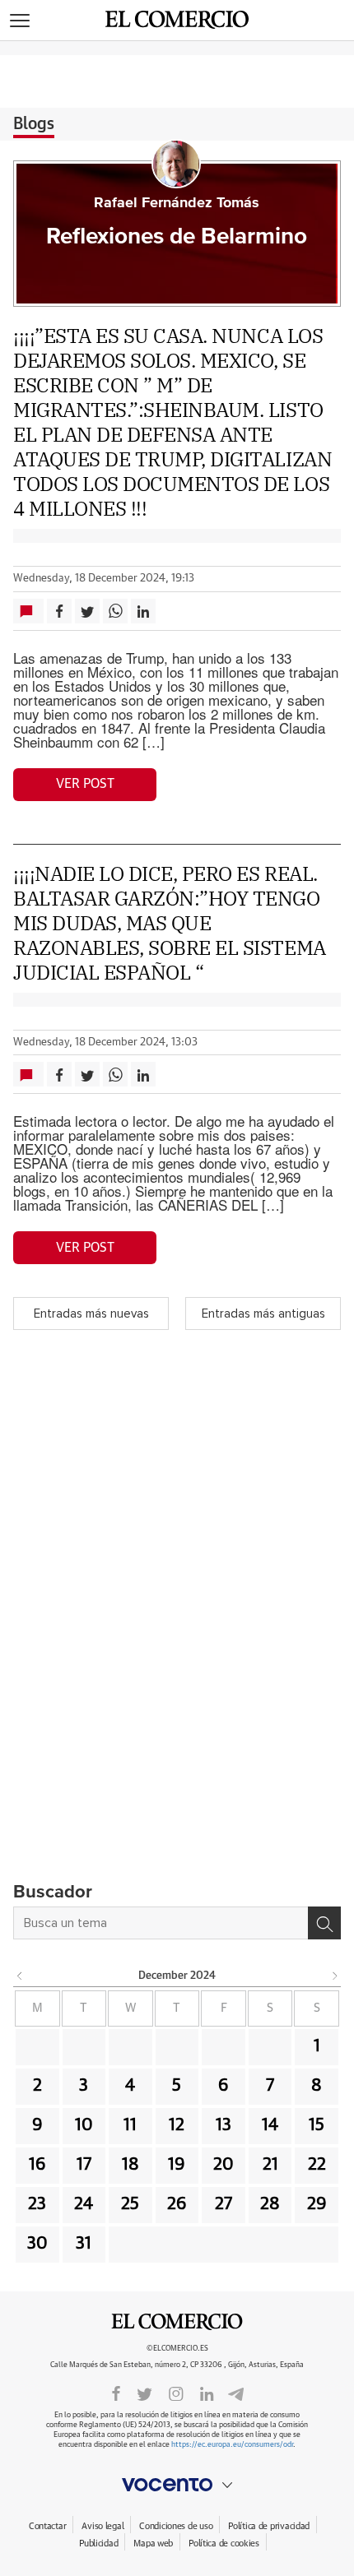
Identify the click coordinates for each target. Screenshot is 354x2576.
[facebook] (116, 2393)
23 (37, 2204)
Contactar (47, 2526)
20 (224, 2165)
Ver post (85, 784)
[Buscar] (324, 1923)
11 (130, 2125)
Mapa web (153, 2544)
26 (177, 2204)
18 (130, 2165)
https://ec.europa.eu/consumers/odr (232, 2445)
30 (37, 2244)
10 (84, 2125)
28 (270, 2204)
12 (177, 2125)
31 (84, 2244)
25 (130, 2204)
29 (317, 2204)
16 (37, 2165)
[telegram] (236, 2392)
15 (317, 2125)
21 (270, 2165)
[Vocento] (177, 2485)
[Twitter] (144, 2393)
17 (84, 2165)
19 (177, 2165)
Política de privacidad (269, 2526)
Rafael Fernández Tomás (177, 203)
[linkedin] (207, 2393)
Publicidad (98, 2544)
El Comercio (177, 2322)
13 (224, 2125)
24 (84, 2204)
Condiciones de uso (176, 2526)
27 (224, 2204)
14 (270, 2125)
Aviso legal (102, 2526)
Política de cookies (224, 2544)
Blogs (34, 124)
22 (317, 2165)
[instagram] (176, 2393)
